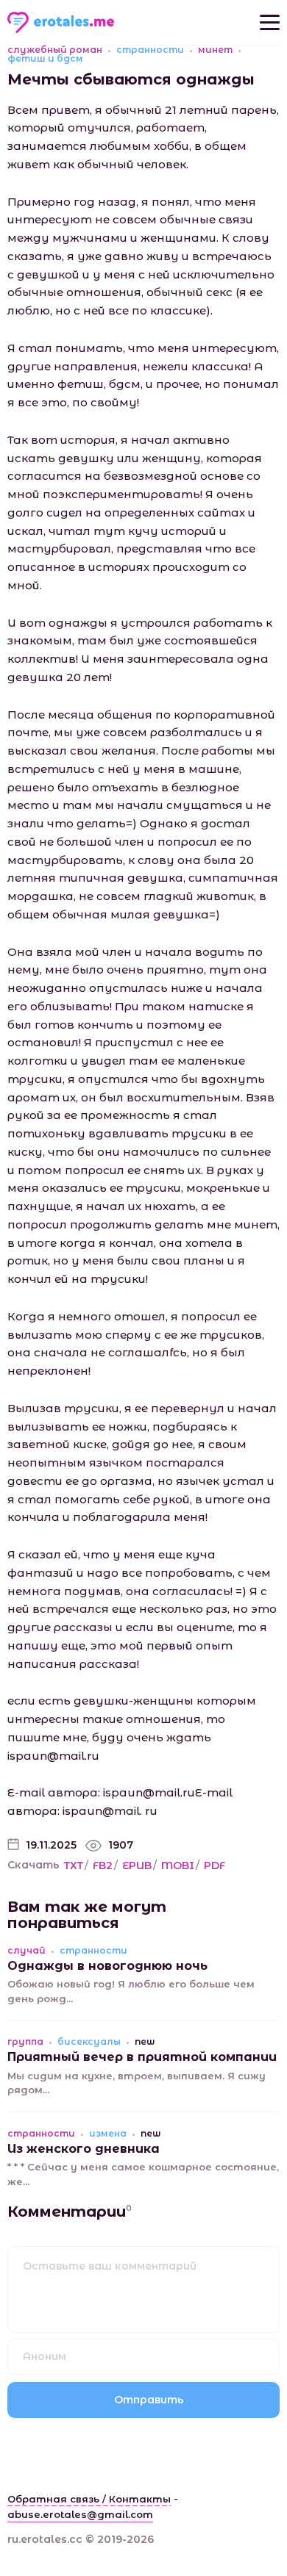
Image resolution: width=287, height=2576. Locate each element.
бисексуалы (89, 2042)
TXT (74, 1866)
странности (150, 50)
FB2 (103, 1866)
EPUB (137, 1866)
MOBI (178, 1866)
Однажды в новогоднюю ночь (107, 1966)
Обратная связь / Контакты (89, 2499)
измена (108, 2134)
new (145, 2042)
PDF (215, 1866)
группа (25, 2042)
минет (215, 50)
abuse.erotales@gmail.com (80, 2514)
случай (26, 1951)
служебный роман (55, 50)
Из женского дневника (84, 2149)
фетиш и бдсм (45, 59)
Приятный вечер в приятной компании (142, 2057)
